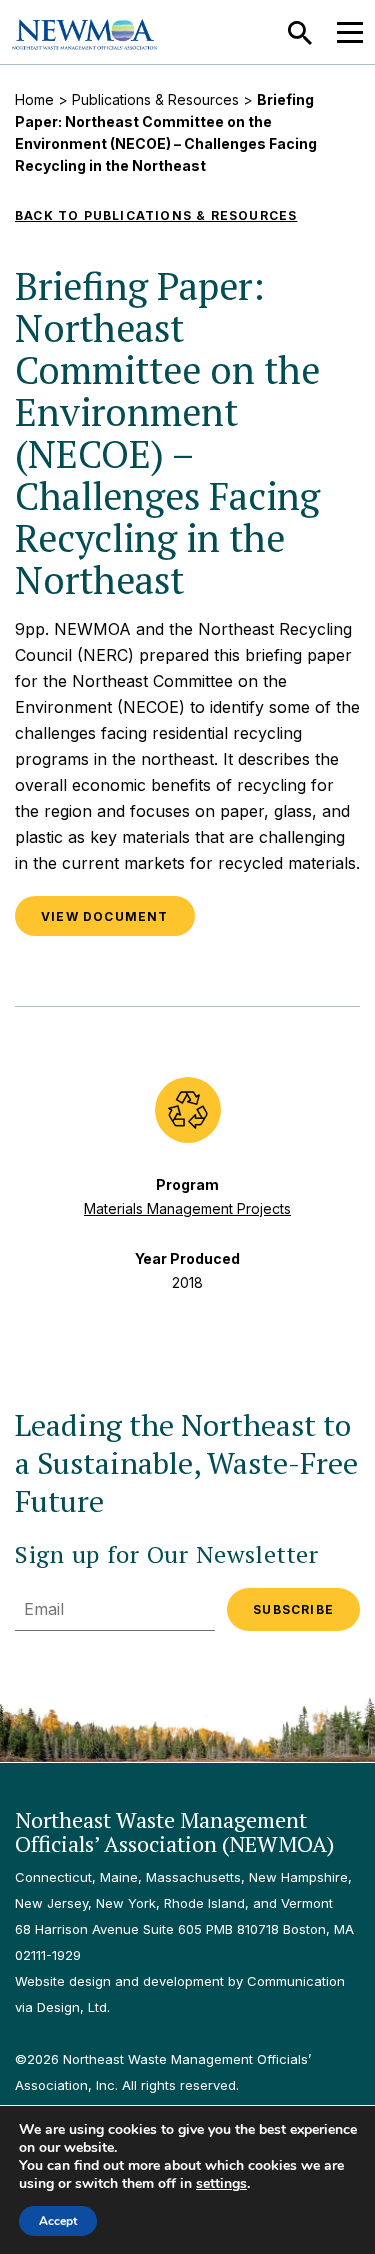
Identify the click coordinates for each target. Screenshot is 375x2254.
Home (34, 99)
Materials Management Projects (187, 1208)
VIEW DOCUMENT (105, 916)
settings (221, 2184)
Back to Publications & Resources (156, 215)
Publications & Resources (155, 99)
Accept (58, 2221)
